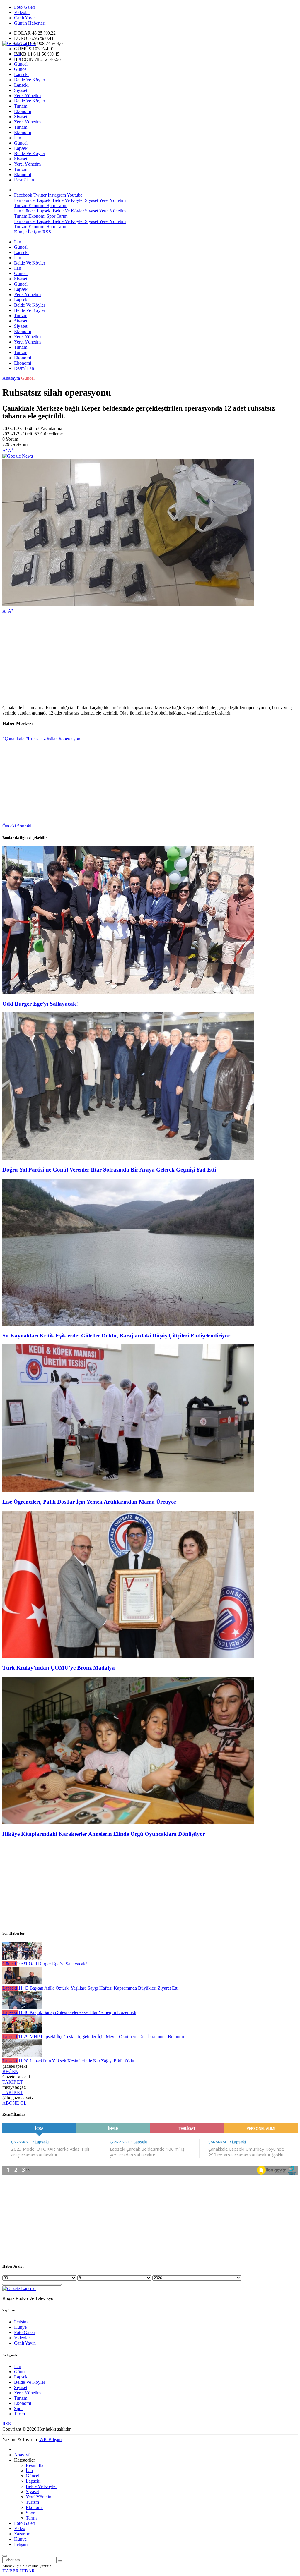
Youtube (75, 195)
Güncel (21, 64)
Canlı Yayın (25, 18)
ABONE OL (15, 2103)
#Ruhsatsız (36, 739)
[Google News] (18, 456)
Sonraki (24, 826)
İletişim (35, 232)
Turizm (21, 106)
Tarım (61, 206)
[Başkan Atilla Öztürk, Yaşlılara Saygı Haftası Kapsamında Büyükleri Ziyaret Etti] (22, 1983)
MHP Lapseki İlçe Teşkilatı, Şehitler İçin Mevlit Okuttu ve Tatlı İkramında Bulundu (101, 2037)
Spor (50, 206)
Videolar (22, 12)
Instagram (57, 195)
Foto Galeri (25, 7)
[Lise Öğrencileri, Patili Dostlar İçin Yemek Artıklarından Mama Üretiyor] (128, 1490)
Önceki (9, 826)
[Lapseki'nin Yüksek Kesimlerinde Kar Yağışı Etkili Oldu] (22, 2056)
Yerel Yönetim (27, 96)
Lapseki (21, 74)
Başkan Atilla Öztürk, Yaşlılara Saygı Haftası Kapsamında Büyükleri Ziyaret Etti (98, 1988)
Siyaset (21, 90)
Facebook (23, 195)
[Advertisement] (150, 660)
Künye (20, 232)
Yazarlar (22, 2534)
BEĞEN (10, 2071)
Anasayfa (11, 378)
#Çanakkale (13, 739)
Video (20, 2528)
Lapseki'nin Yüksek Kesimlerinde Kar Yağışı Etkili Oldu (76, 2061)
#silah (52, 739)
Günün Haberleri (30, 23)
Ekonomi (23, 111)
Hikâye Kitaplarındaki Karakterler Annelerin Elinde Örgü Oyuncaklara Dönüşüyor (104, 1834)
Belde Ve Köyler (30, 80)
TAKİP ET (13, 2082)
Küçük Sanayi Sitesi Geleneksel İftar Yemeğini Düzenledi (77, 2012)
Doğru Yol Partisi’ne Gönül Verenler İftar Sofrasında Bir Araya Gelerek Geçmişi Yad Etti (109, 1170)
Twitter (40, 195)
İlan (18, 53)
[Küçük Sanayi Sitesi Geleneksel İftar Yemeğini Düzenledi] (22, 2007)
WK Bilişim (50, 2440)
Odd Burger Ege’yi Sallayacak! (40, 1004)
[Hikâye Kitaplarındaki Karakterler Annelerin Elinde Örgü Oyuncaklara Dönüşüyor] (128, 1822)
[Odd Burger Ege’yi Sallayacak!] (128, 992)
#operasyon (70, 739)
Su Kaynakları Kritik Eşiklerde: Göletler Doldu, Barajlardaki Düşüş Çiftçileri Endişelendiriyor (116, 1336)
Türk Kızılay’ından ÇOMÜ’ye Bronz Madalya (59, 1668)
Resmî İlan (24, 180)
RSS (47, 232)
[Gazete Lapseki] (19, 43)
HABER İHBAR (19, 2571)
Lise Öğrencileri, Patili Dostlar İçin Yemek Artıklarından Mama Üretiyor (89, 1502)
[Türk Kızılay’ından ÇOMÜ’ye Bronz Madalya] (128, 1657)
